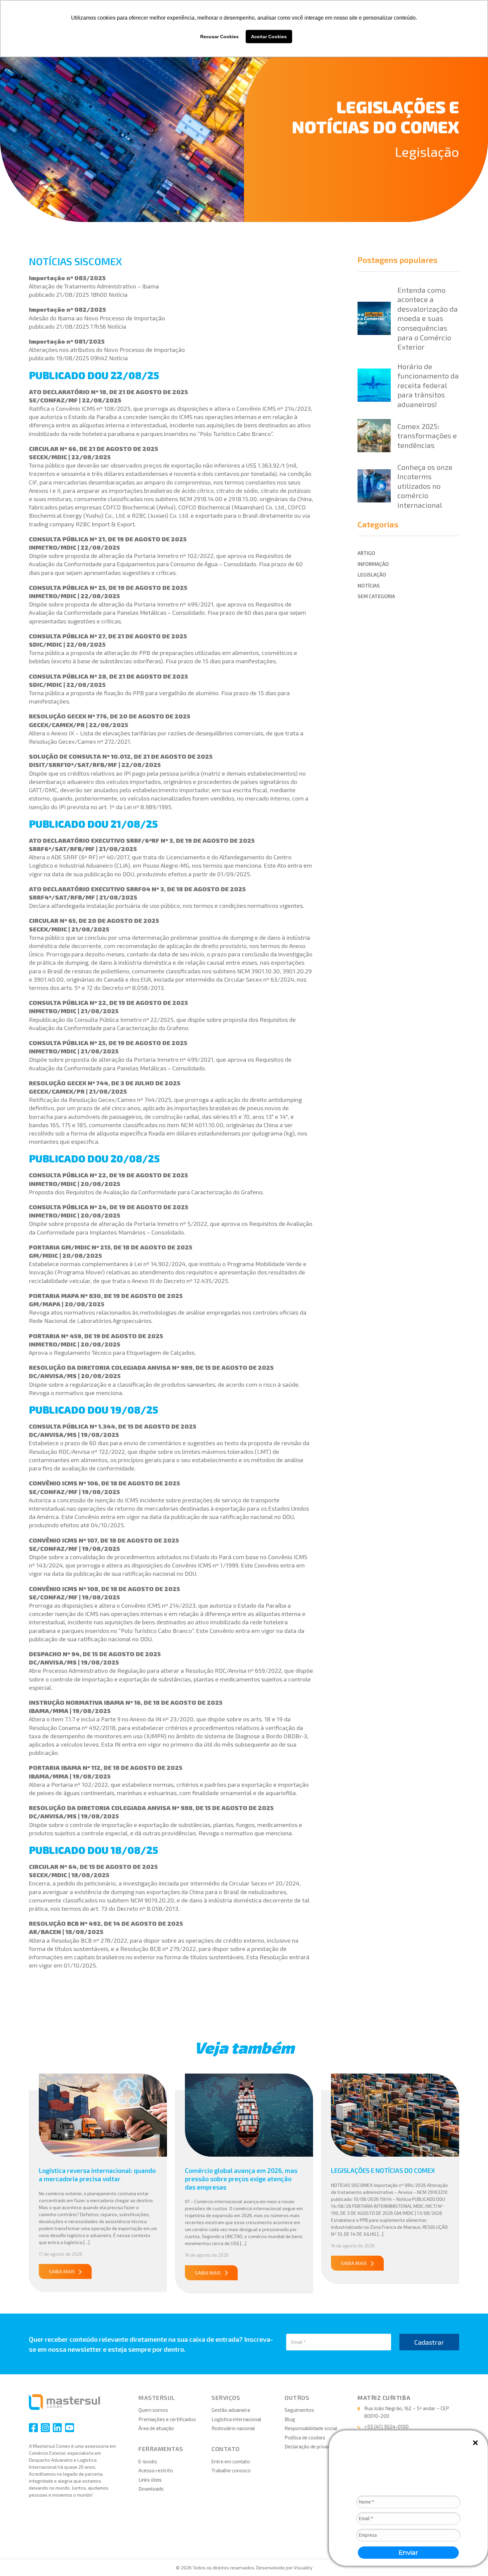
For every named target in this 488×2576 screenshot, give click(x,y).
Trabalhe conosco (231, 2470)
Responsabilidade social (311, 2428)
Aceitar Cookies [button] (269, 37)
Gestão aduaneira (231, 2410)
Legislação (427, 151)
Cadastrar (429, 2342)
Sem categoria (376, 596)
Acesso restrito (156, 2470)
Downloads (151, 2489)
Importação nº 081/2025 (67, 341)
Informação (373, 564)
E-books (148, 2461)
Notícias (369, 586)
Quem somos (153, 2410)
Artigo (366, 553)
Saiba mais (62, 2271)
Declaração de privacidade (313, 2446)
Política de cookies (305, 2437)
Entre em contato (231, 2461)
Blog (290, 2419)
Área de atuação (156, 2428)
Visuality (303, 2568)
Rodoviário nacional (233, 2428)
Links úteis (150, 2480)
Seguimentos (299, 2410)
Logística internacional (236, 2419)
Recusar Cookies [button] (219, 37)
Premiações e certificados (167, 2419)
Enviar (408, 2553)
